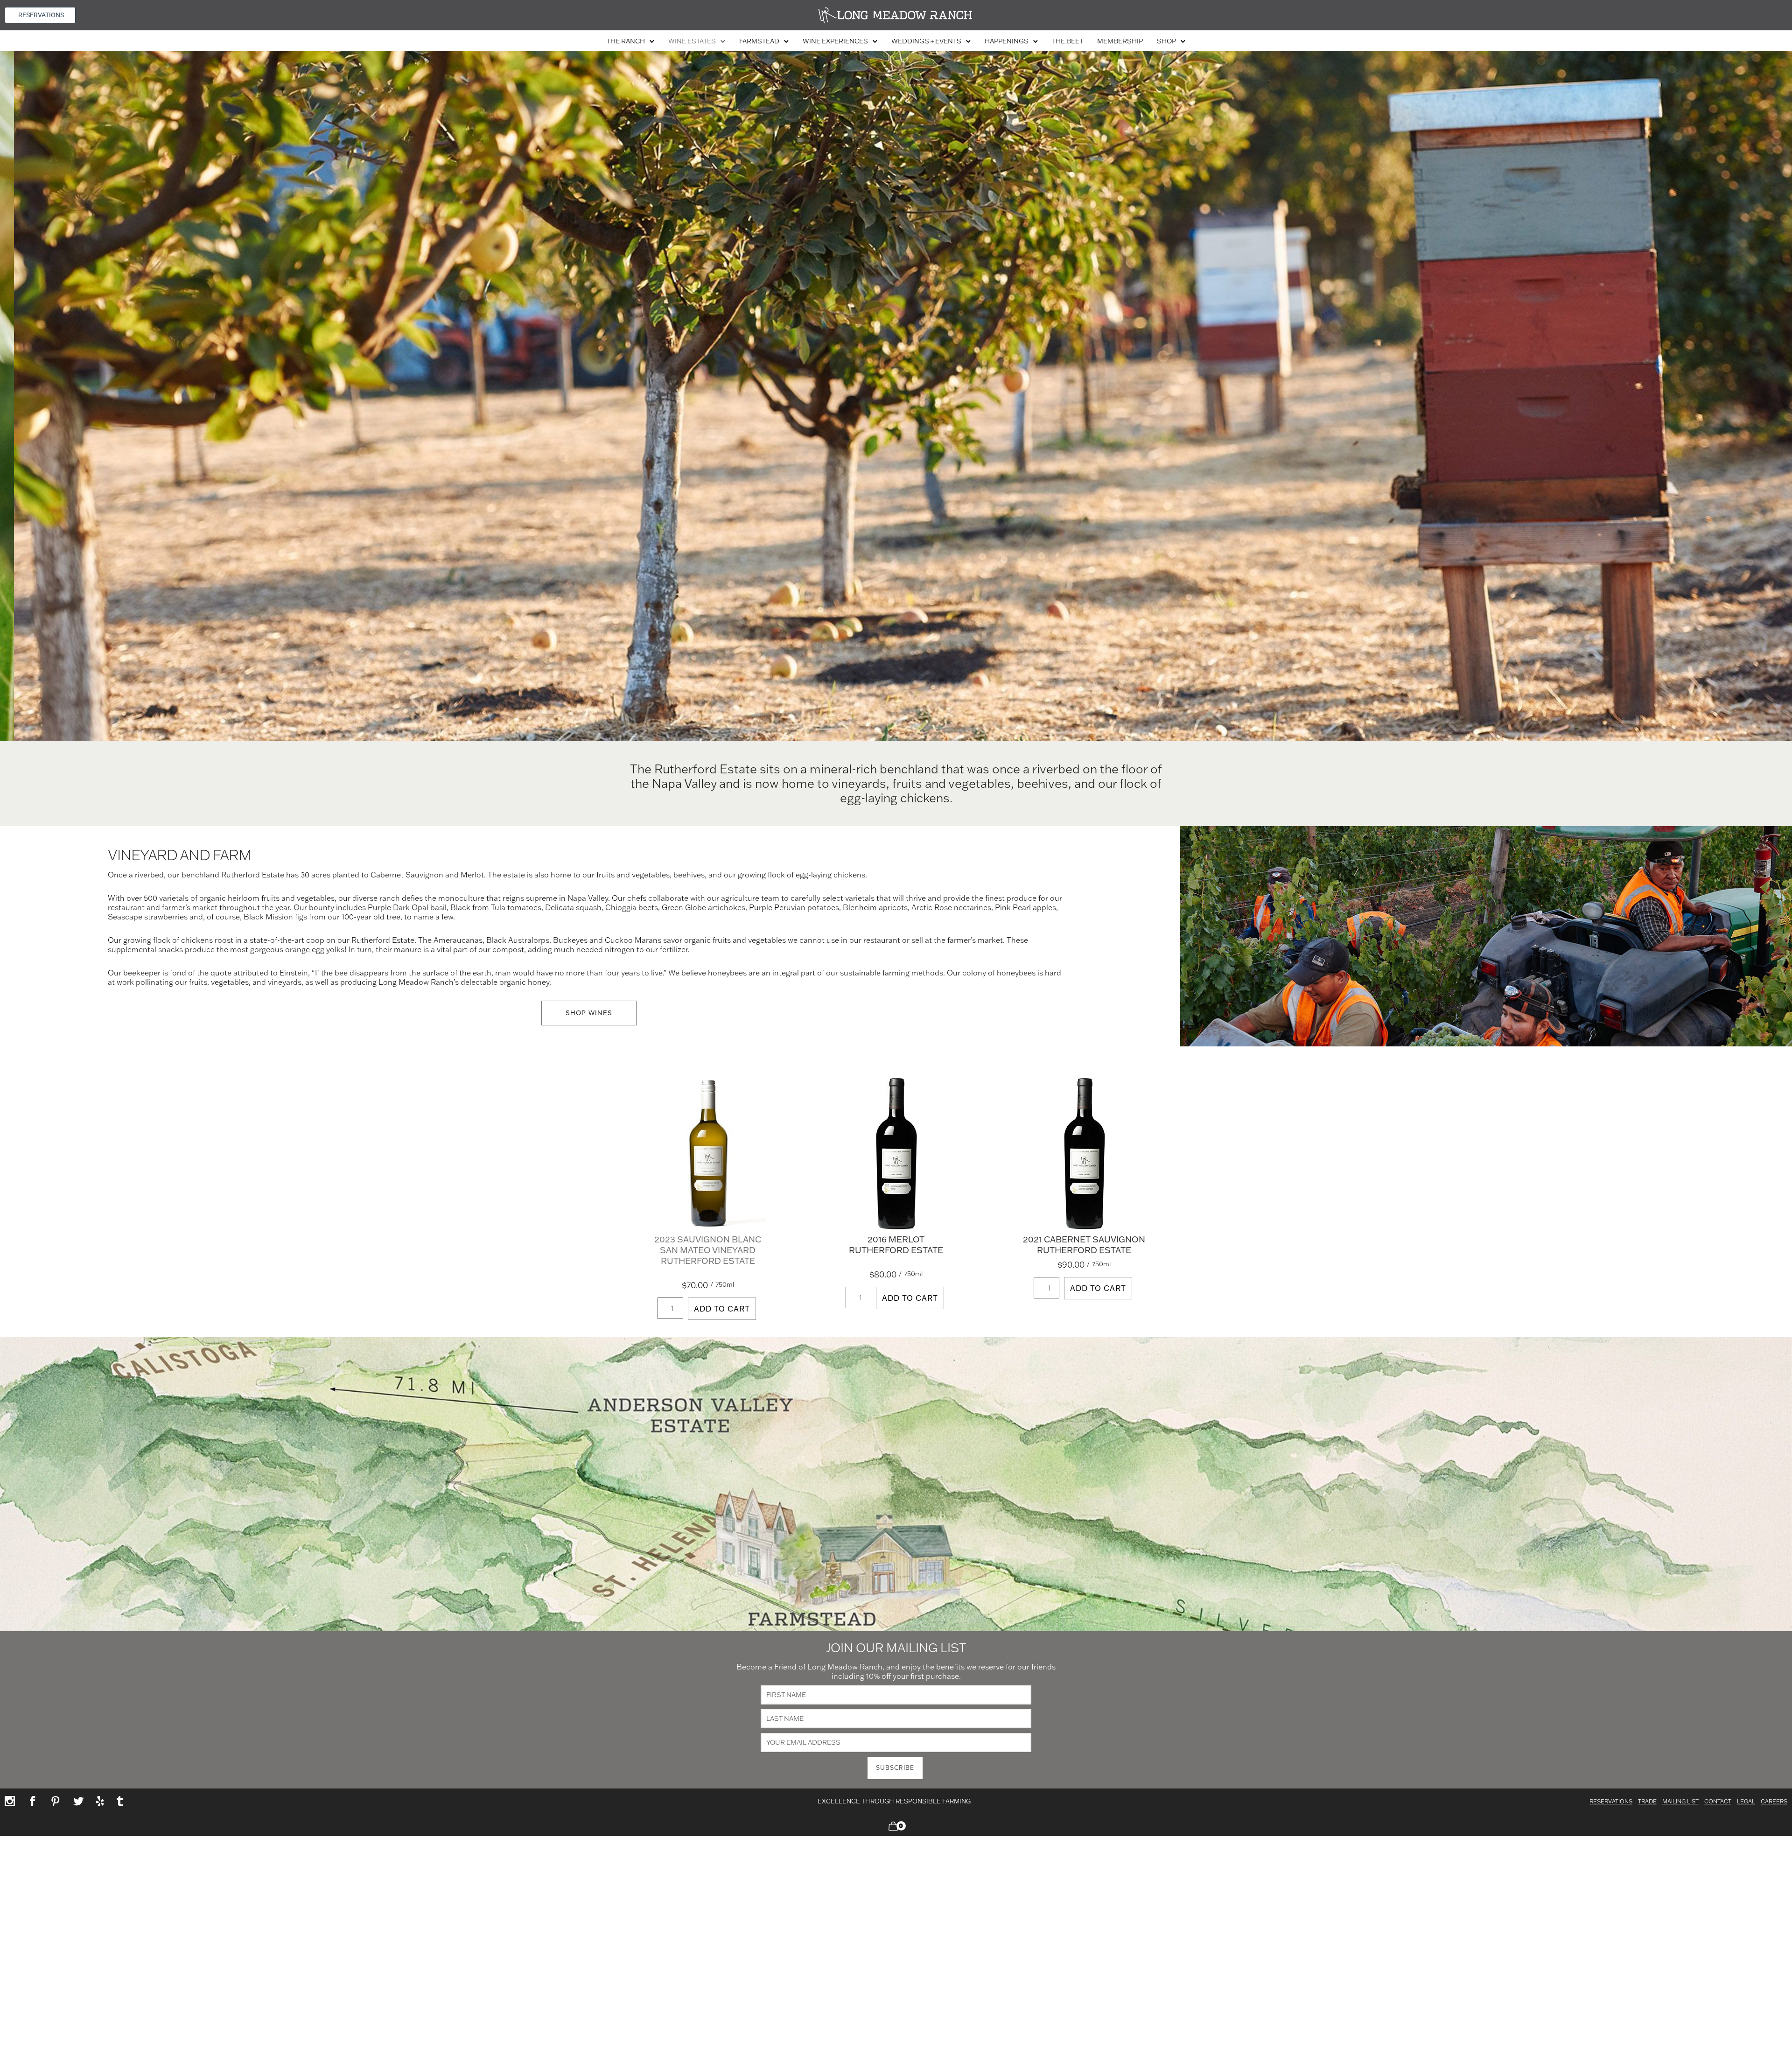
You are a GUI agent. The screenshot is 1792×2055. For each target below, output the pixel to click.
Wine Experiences (835, 41)
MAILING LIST (1680, 1801)
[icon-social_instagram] (13, 1802)
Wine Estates (692, 41)
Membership (1120, 41)
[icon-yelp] (103, 1802)
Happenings (1007, 41)
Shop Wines (589, 1013)
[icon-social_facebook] (35, 1802)
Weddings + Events (926, 41)
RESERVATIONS (1611, 1801)
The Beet (1067, 41)
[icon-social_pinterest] (58, 1802)
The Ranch (626, 41)
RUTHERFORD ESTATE (708, 1261)
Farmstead (759, 41)
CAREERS (1774, 1801)
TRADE (1647, 1801)
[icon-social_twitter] (81, 1802)
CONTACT (1718, 1801)
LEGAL (1746, 1801)
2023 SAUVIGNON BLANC (708, 1239)
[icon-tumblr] (120, 1802)
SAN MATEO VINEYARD (708, 1250)
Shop (1166, 41)
